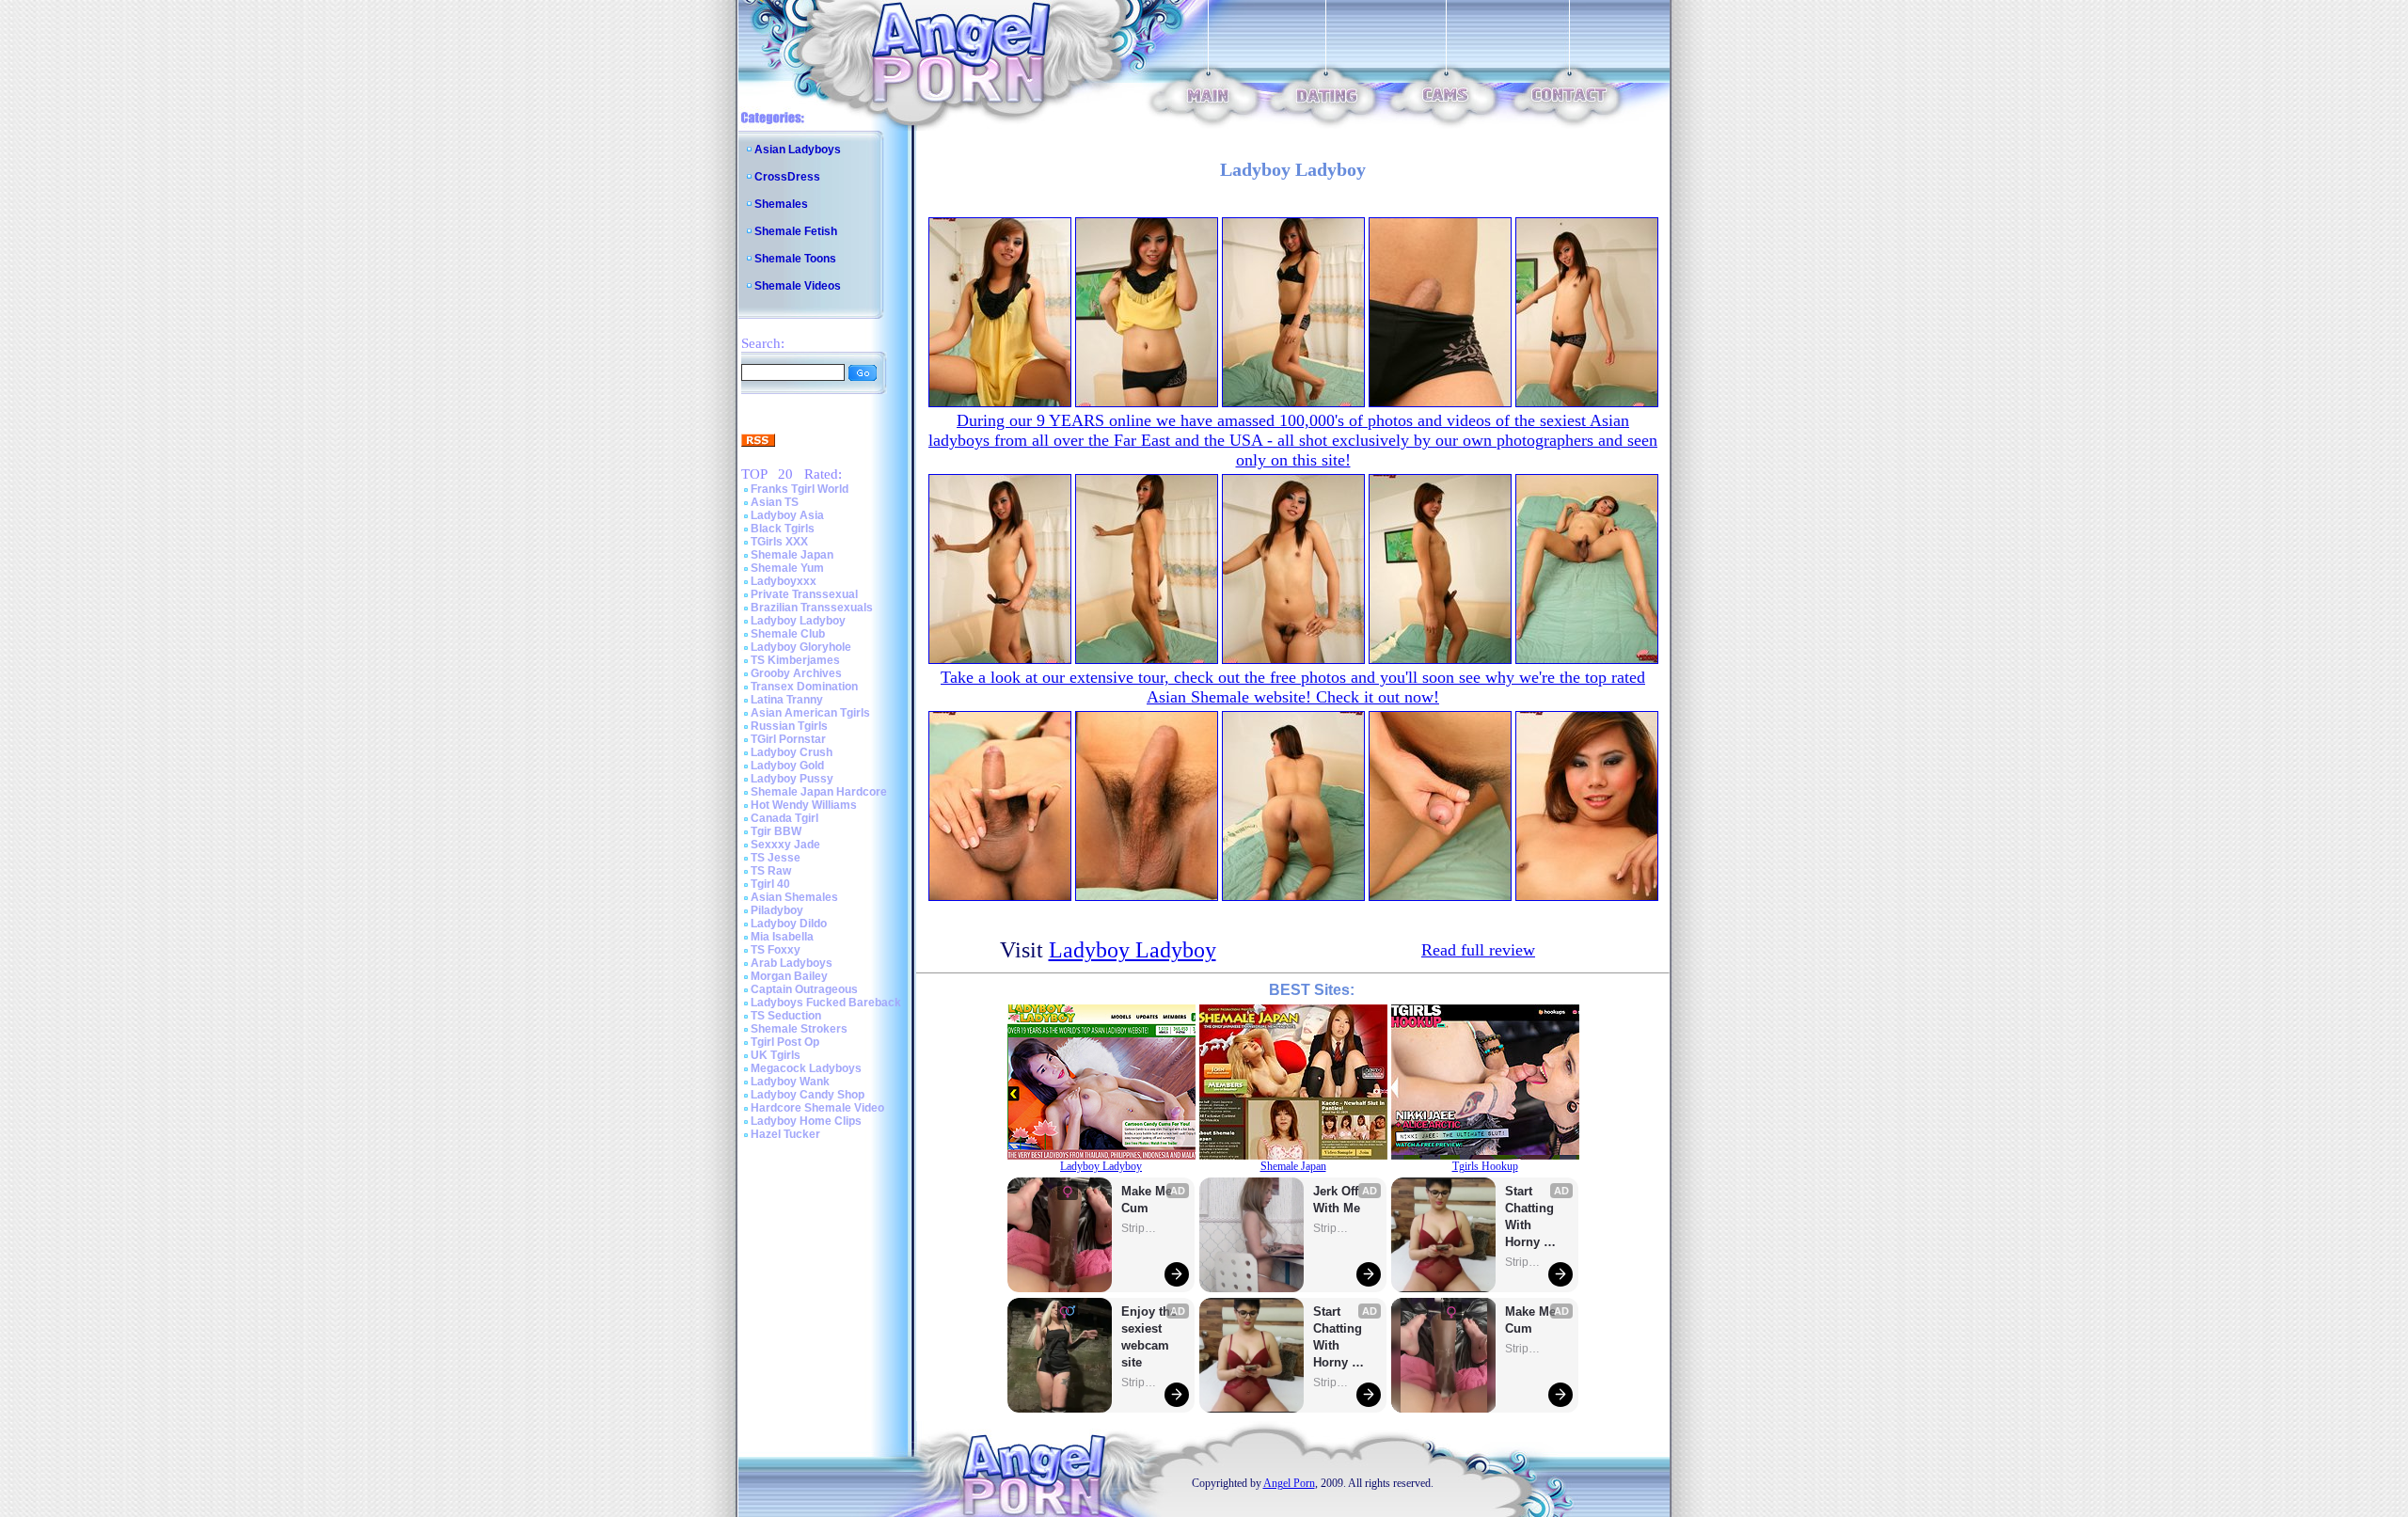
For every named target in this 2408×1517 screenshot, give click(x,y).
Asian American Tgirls (810, 713)
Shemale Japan (792, 555)
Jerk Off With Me (1338, 1200)
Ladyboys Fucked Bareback (826, 1003)
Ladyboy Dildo (789, 924)
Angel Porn (1289, 1483)
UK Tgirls (776, 1055)
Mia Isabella (782, 937)
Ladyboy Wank (790, 1082)
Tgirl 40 (770, 884)
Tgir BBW (776, 831)
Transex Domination (804, 687)
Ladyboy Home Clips (806, 1121)
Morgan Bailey (789, 976)
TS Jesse (776, 858)
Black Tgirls (783, 529)
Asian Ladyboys (798, 150)
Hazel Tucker (785, 1134)
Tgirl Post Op (785, 1042)
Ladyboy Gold (787, 766)
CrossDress (787, 177)
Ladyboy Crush (792, 752)
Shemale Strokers (799, 1029)
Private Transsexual (804, 594)
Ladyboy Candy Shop (808, 1095)
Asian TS (775, 502)
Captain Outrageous (804, 989)
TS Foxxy (776, 950)
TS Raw (771, 871)
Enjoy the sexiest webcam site (1149, 1337)
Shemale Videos (798, 286)
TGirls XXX (779, 542)
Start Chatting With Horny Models (1339, 1338)
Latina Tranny (787, 700)
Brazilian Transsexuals (812, 608)
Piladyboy (777, 910)
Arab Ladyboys (792, 963)
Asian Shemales (794, 897)
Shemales (781, 204)
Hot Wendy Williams (804, 805)
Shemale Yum (787, 568)
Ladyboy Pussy (792, 779)
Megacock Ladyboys (806, 1068)
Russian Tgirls (789, 726)
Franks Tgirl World (800, 489)
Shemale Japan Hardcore (819, 792)
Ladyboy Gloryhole (801, 647)
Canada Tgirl (784, 818)
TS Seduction (786, 1016)
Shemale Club (788, 634)
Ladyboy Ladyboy (798, 621)
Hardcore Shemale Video (817, 1108)
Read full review (1478, 950)
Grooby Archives (796, 673)
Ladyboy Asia (787, 515)
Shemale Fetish (796, 231)
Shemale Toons (795, 259)
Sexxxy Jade (785, 845)
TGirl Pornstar (788, 739)
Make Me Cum (1149, 1200)
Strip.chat (1140, 1228)
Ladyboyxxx (784, 581)
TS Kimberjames (795, 660)
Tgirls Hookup (1485, 1166)
